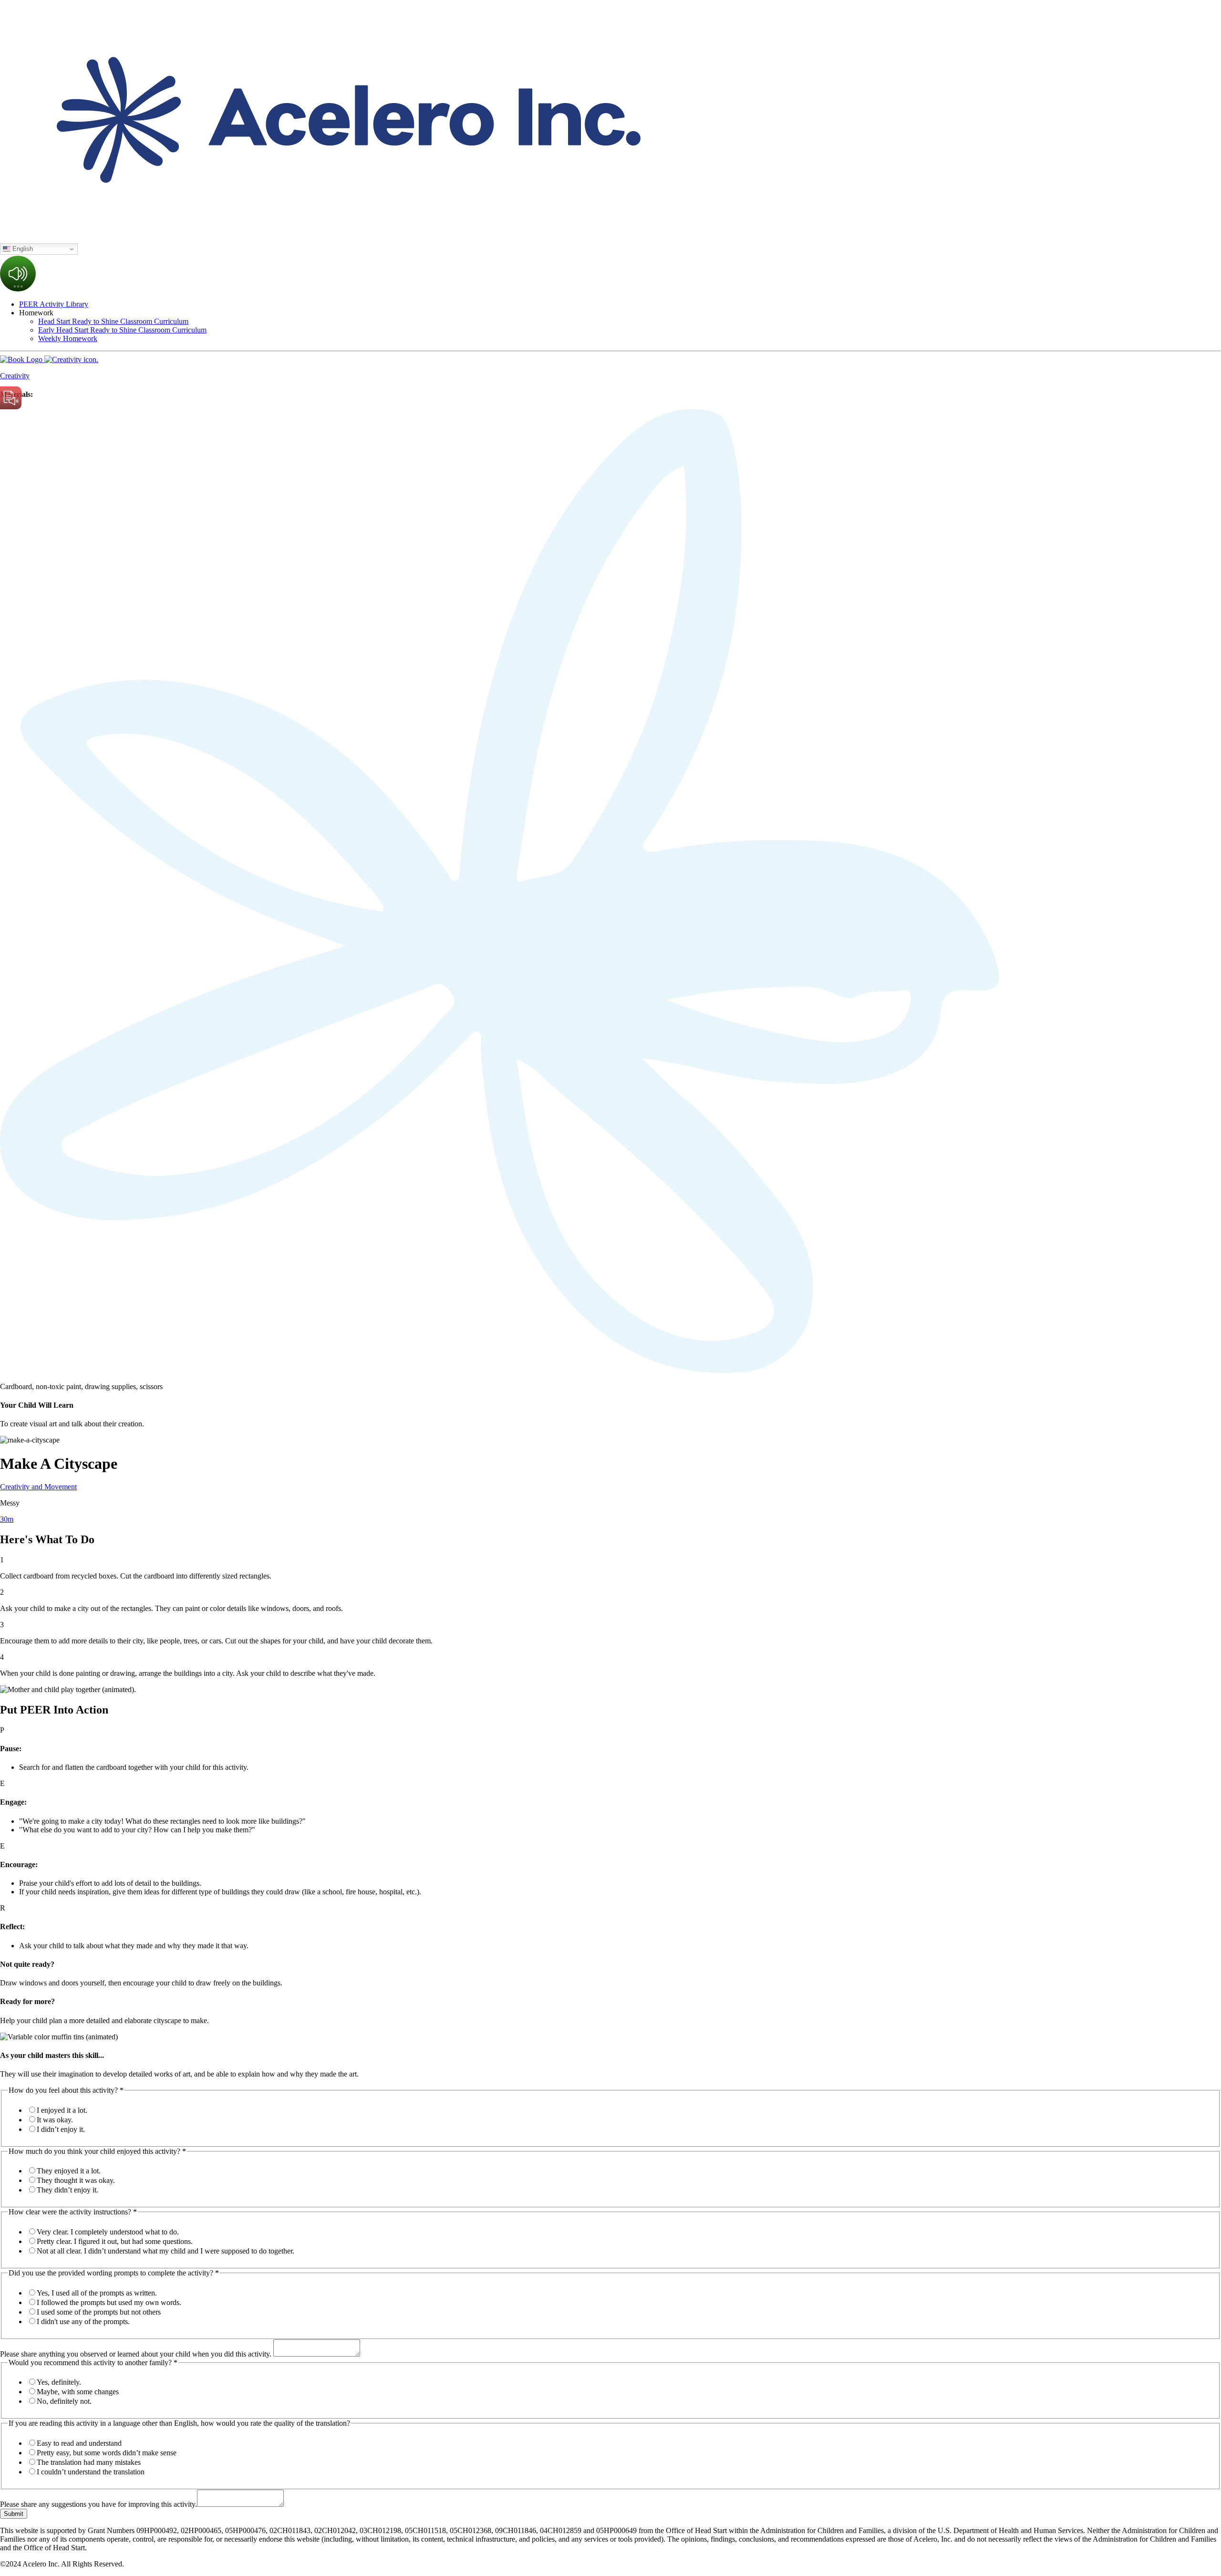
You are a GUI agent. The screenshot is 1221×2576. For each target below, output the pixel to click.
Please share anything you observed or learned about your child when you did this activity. (137, 2354)
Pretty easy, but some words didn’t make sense (107, 2453)
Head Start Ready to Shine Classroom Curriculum (113, 321)
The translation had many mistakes (89, 2462)
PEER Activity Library (54, 304)
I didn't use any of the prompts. (83, 2322)
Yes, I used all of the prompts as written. (97, 2293)
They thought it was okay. (76, 2180)
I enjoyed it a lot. (62, 2110)
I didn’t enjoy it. (61, 2129)
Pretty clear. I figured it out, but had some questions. (115, 2241)
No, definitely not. (64, 2401)
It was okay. (55, 2120)
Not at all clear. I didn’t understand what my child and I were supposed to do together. (166, 2251)
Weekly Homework (68, 338)
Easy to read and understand (79, 2443)
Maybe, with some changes (78, 2392)
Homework (36, 313)
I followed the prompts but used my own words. (109, 2302)
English (22, 249)
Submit (14, 2514)
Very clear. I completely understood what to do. (108, 2232)
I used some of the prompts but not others (99, 2312)
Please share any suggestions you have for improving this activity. (98, 2504)
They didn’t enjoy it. (67, 2190)
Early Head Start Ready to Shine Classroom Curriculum (122, 330)
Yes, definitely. (59, 2382)
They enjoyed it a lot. (69, 2171)
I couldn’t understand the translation (91, 2472)
